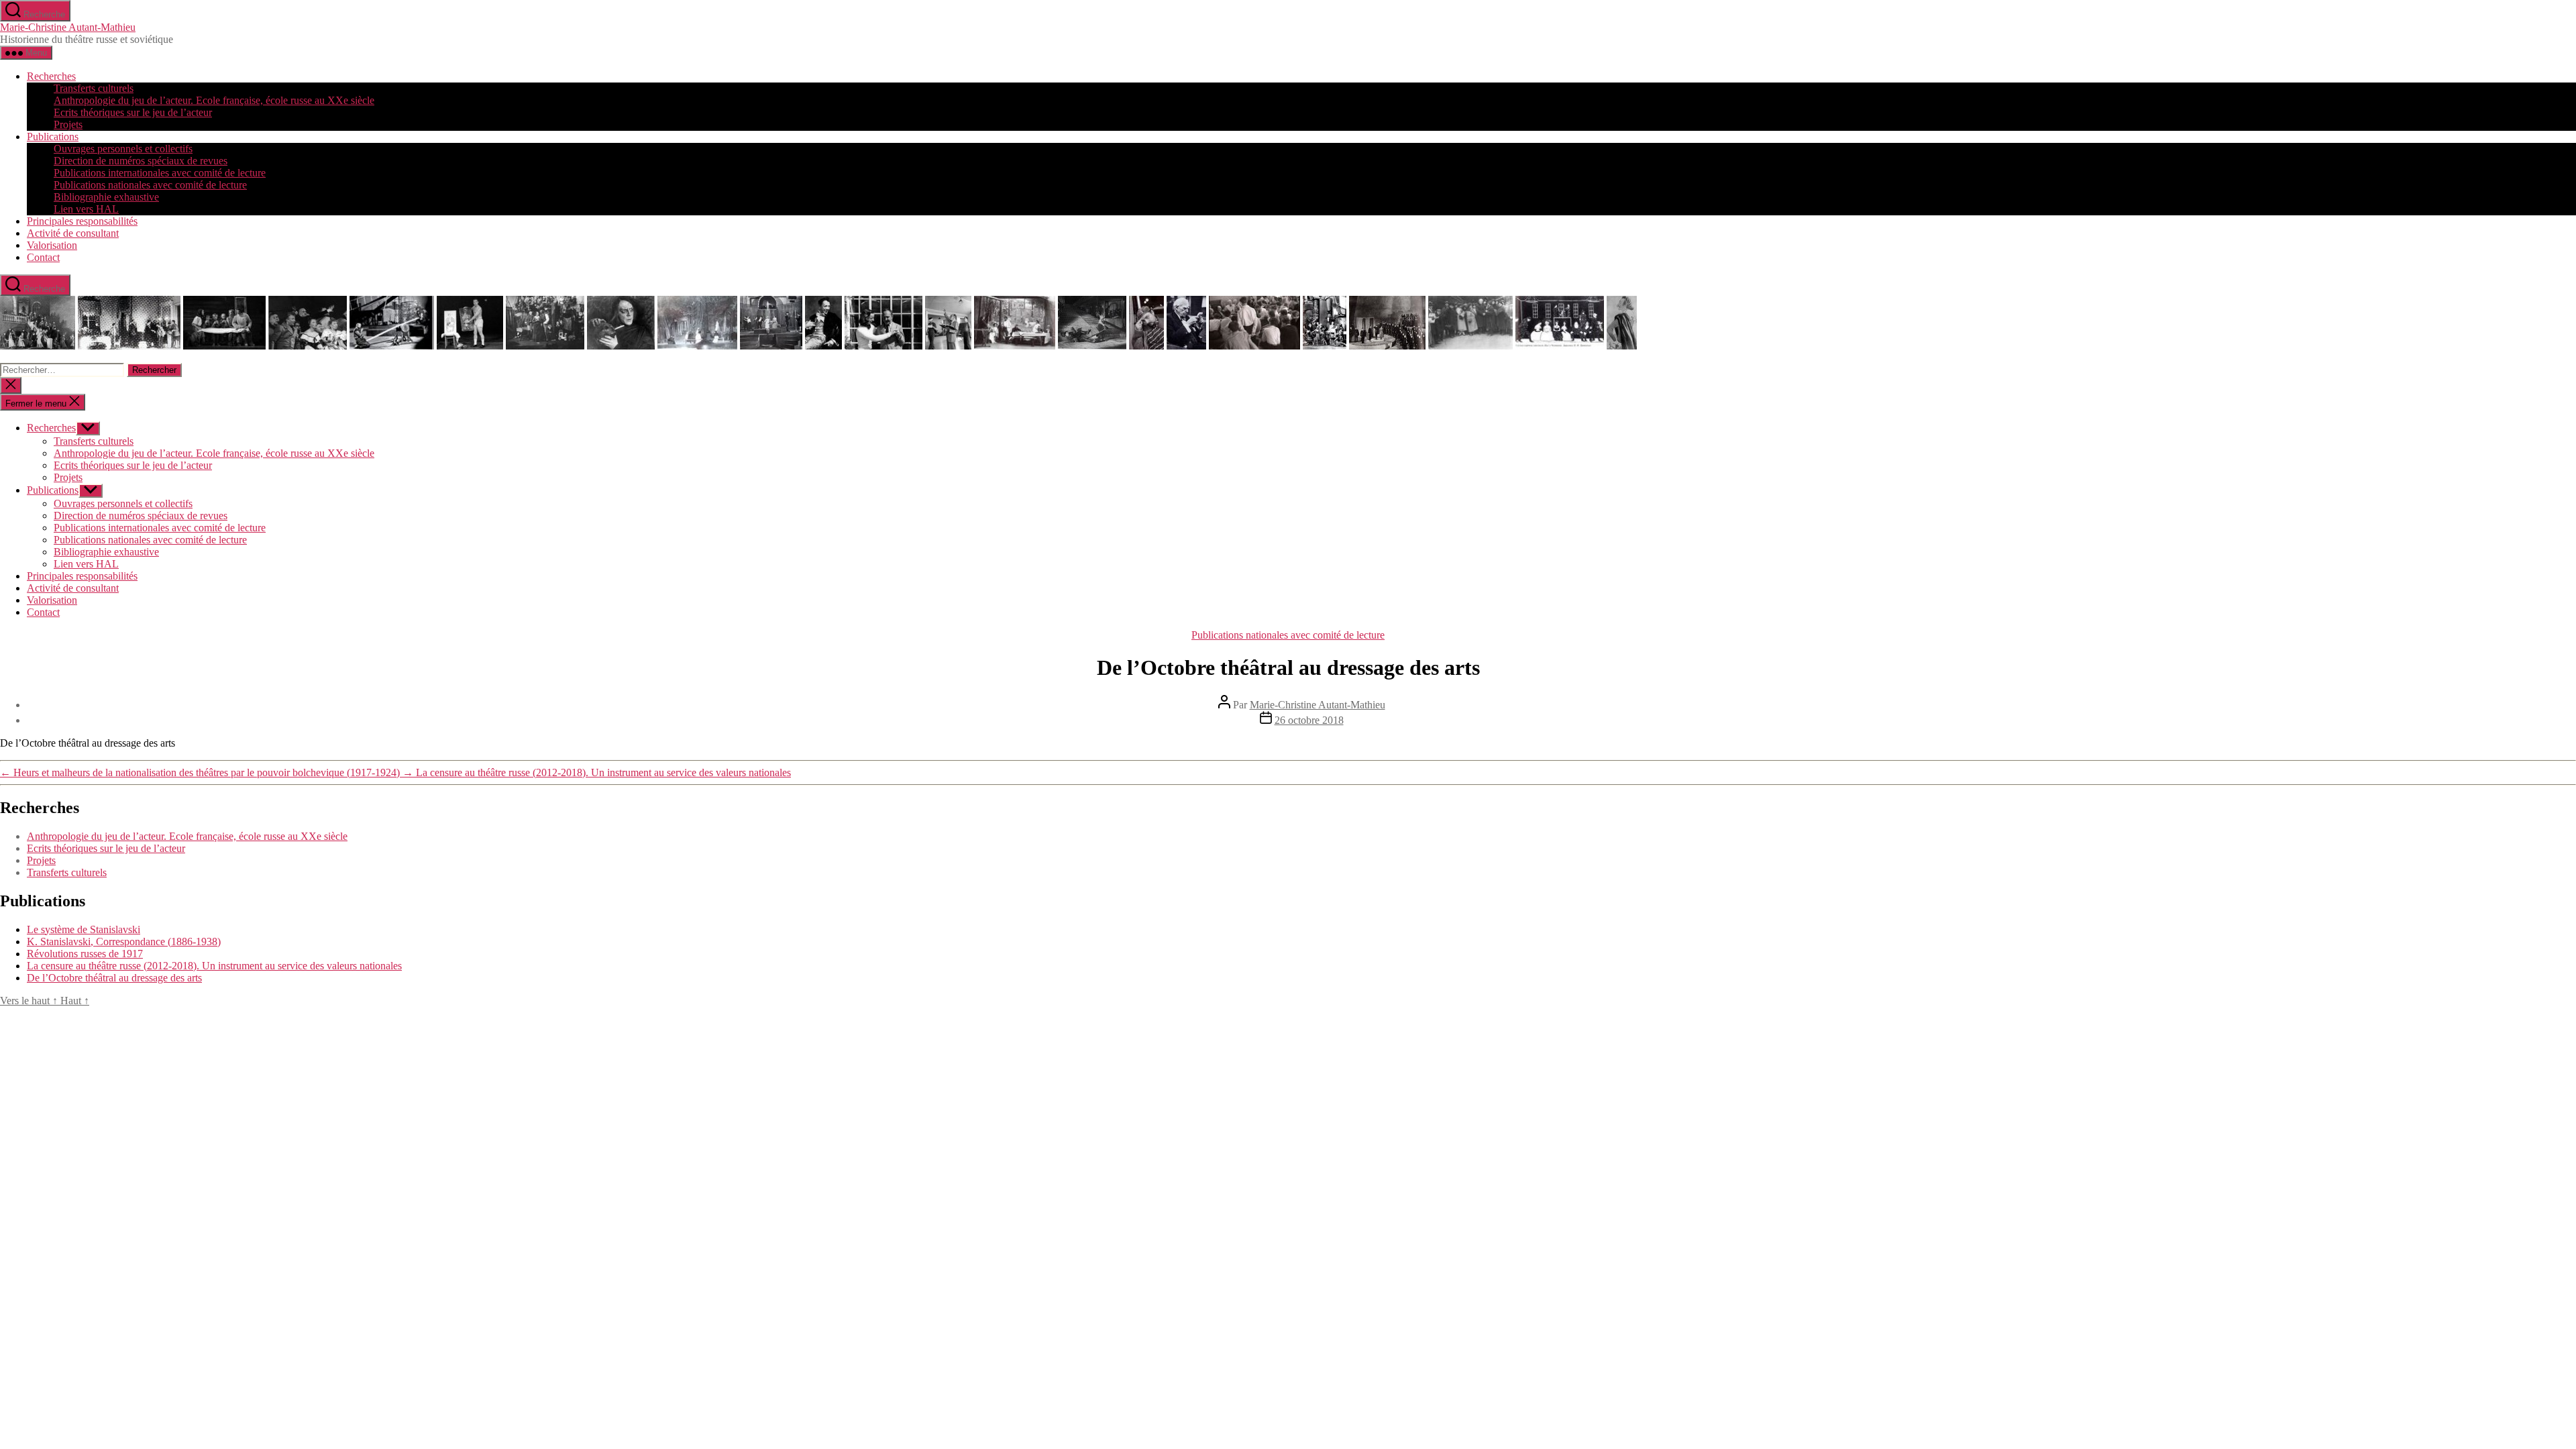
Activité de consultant (73, 233)
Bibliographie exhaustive (106, 197)
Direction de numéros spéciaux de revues (141, 161)
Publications (53, 137)
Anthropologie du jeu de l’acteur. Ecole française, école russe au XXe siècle (214, 100)
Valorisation (52, 245)
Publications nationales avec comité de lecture (150, 185)
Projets (68, 124)
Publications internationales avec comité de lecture (160, 173)
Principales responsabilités (82, 221)
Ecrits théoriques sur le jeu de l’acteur (133, 112)
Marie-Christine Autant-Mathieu (68, 27)
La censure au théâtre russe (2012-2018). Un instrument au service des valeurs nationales (214, 966)
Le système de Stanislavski (84, 929)
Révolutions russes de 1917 (85, 954)
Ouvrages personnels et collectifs (123, 149)
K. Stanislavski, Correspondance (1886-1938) (124, 942)
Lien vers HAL (86, 209)
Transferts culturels (94, 88)
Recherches (51, 76)
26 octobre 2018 (1309, 720)
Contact (43, 257)
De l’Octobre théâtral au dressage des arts (114, 978)
